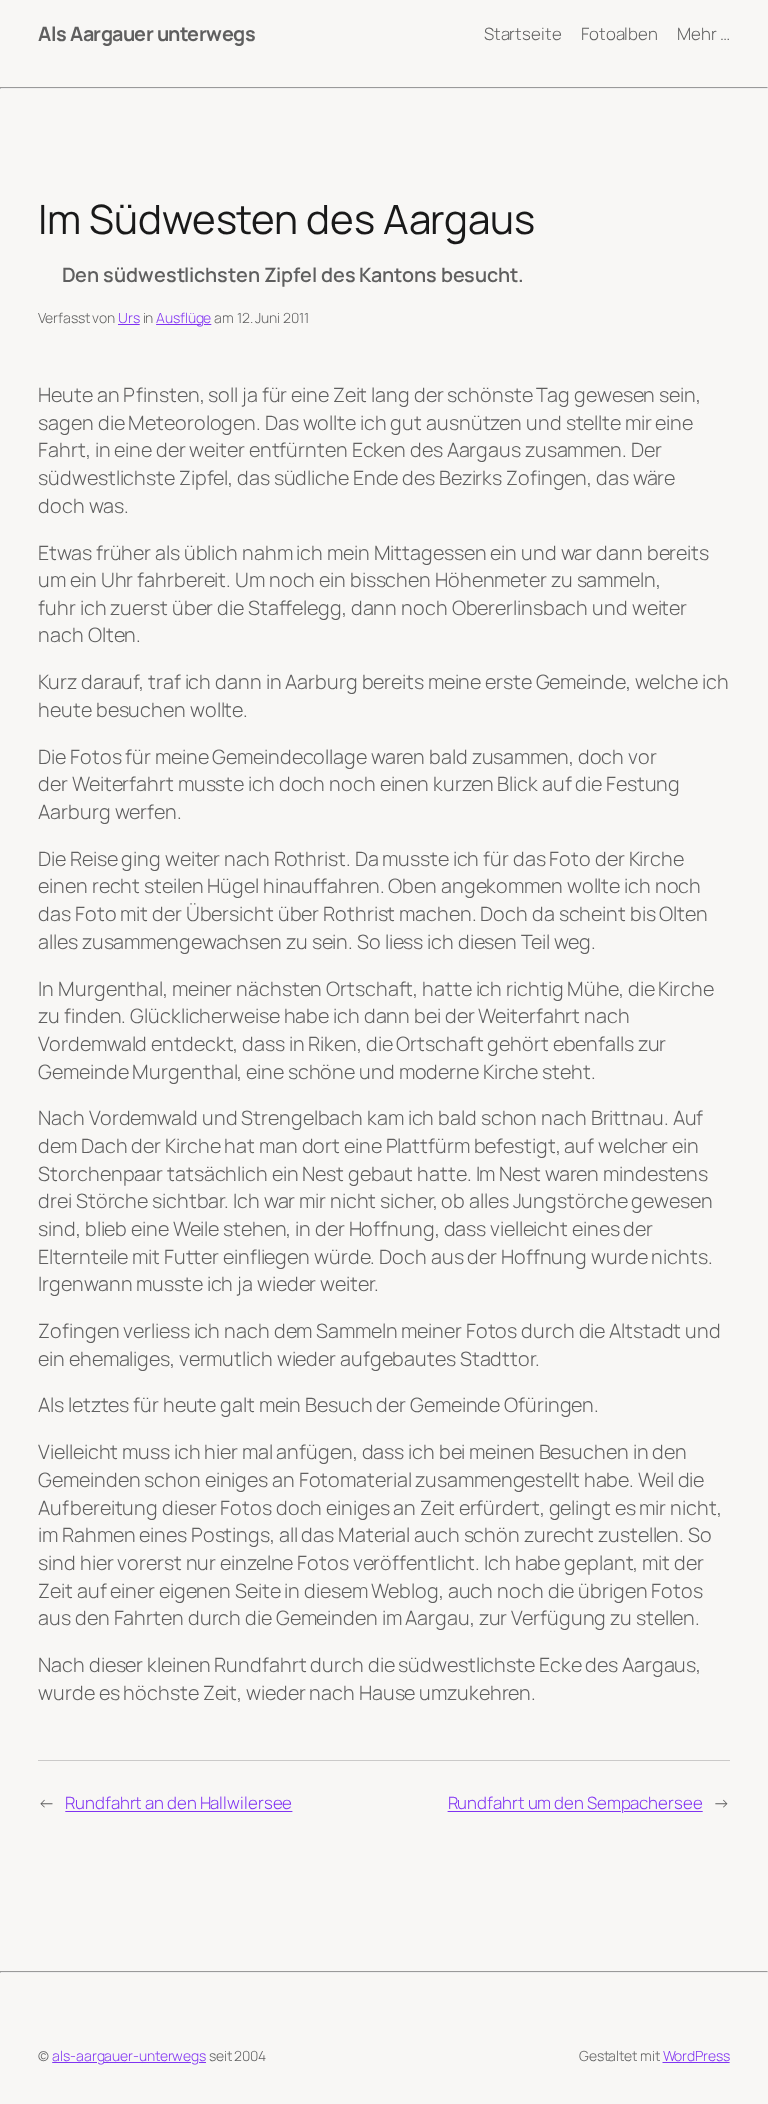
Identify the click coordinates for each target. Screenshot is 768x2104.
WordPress (696, 2055)
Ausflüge (183, 317)
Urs (129, 317)
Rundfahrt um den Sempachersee (575, 1802)
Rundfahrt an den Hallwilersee (178, 1802)
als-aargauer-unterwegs (129, 2055)
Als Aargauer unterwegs (146, 33)
